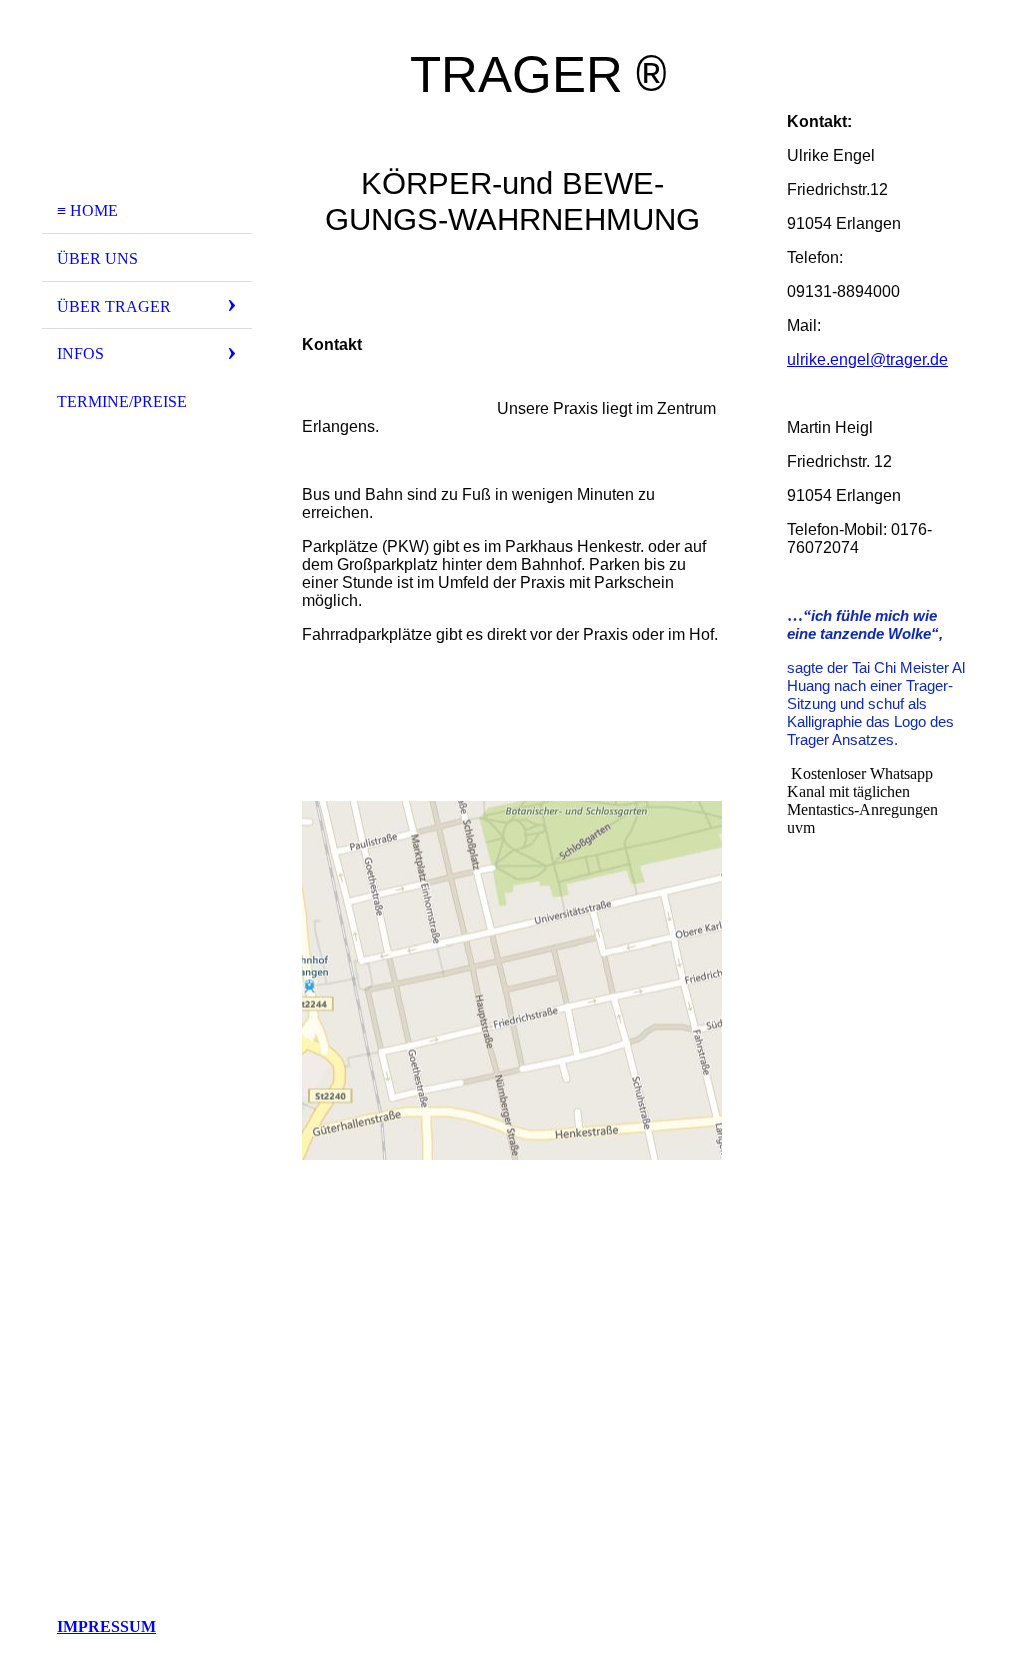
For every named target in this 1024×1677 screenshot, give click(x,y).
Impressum (106, 1626)
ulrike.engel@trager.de (867, 359)
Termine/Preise (122, 401)
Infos (80, 353)
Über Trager (114, 306)
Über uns (97, 258)
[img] (147, 103)
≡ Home (87, 210)
